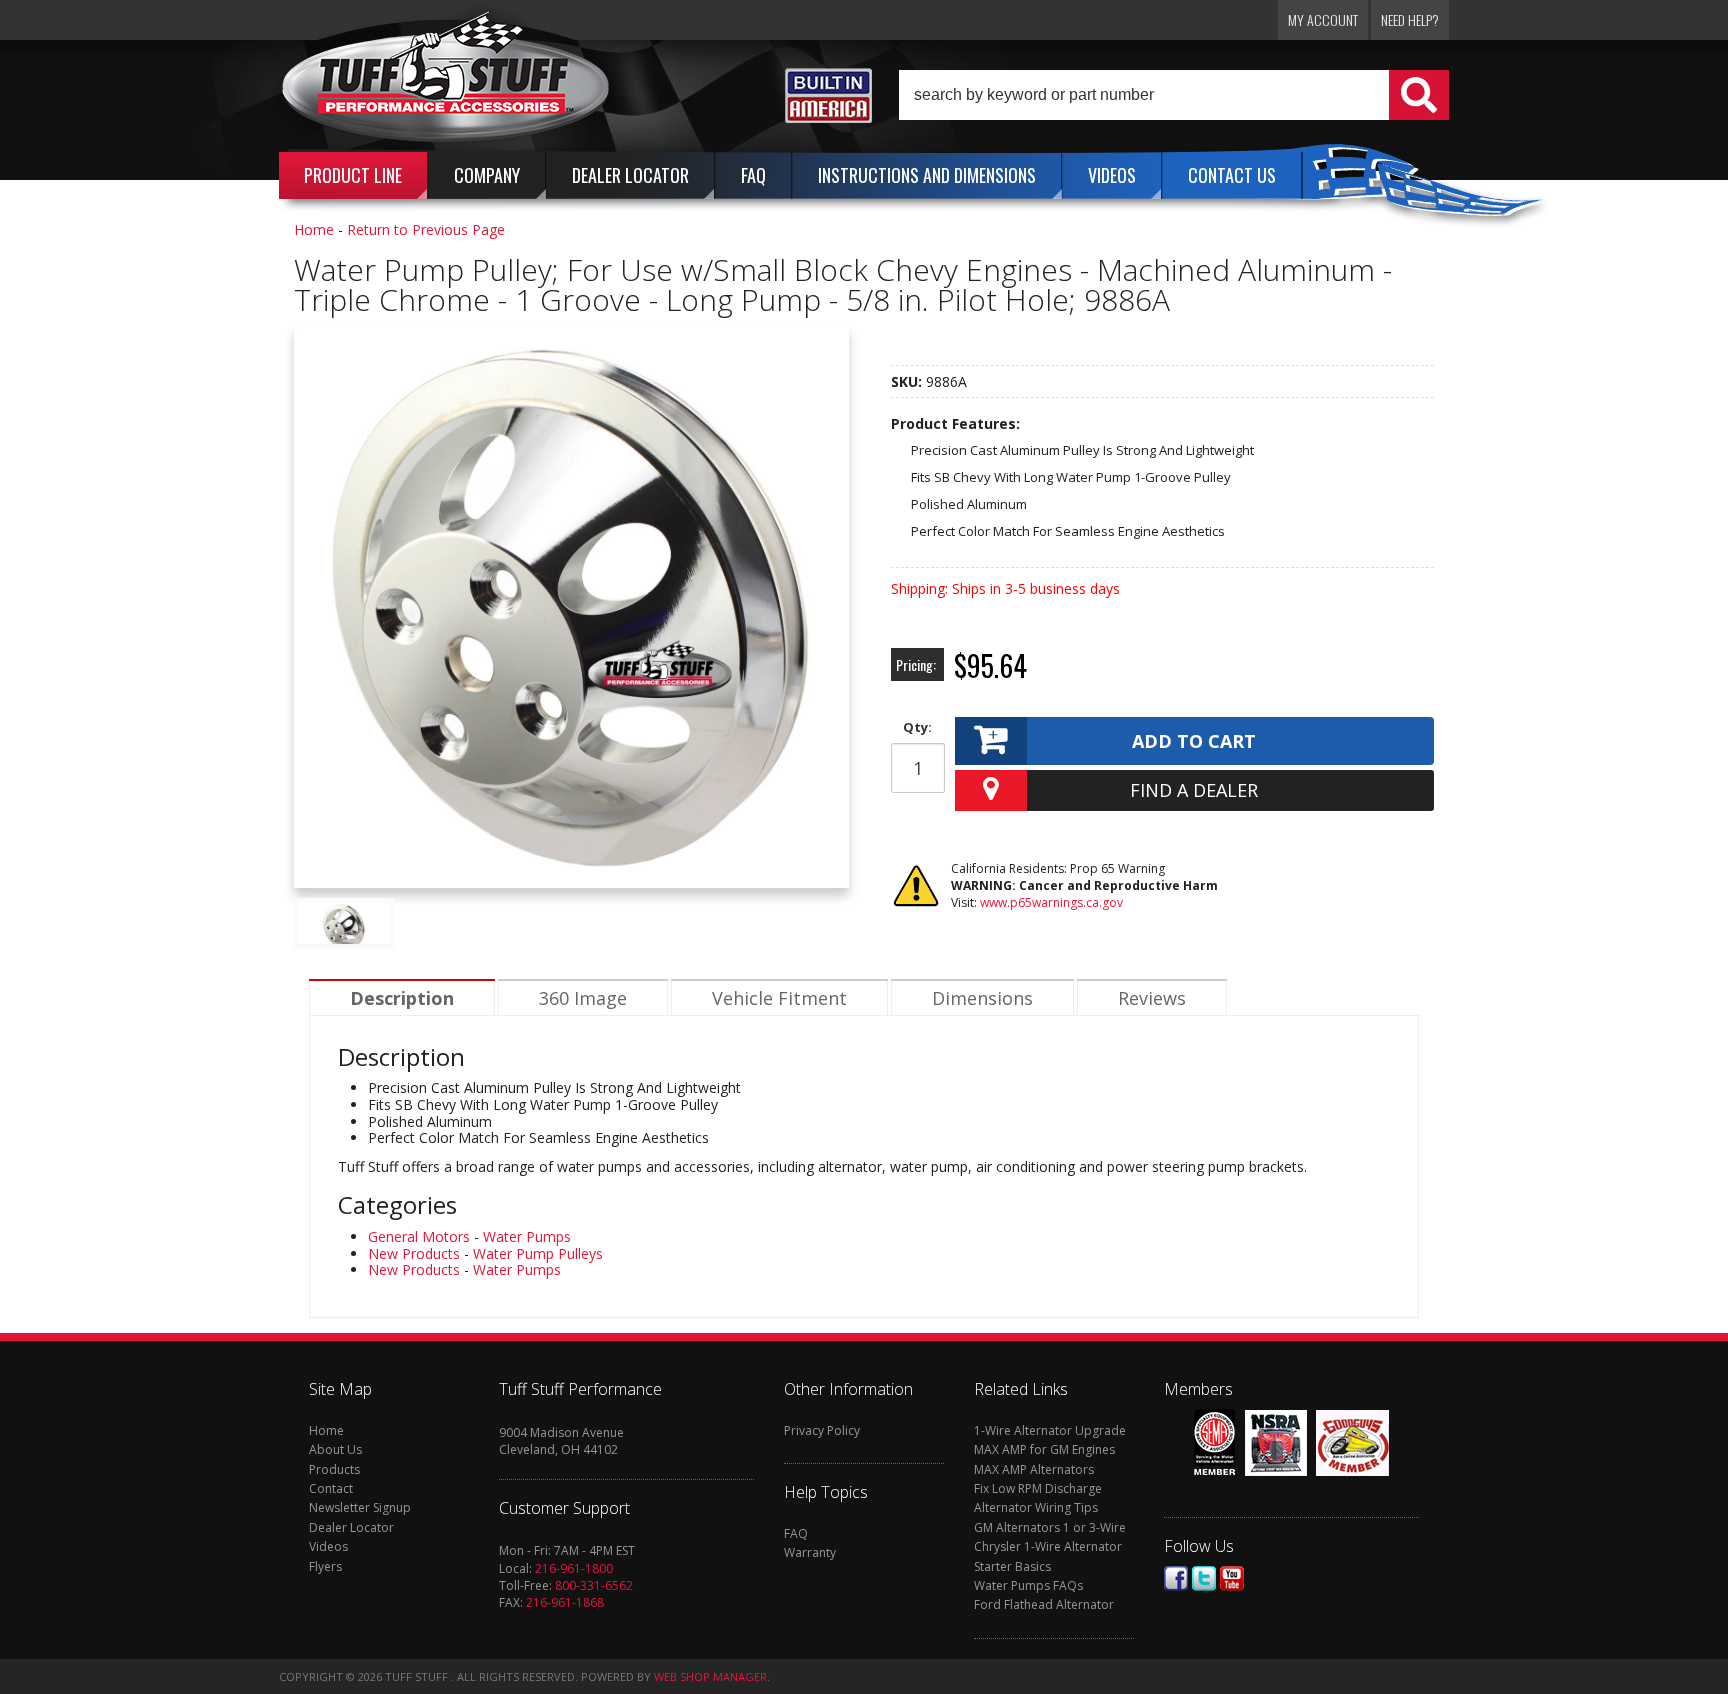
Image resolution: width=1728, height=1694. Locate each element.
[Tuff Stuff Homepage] (446, 83)
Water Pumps (527, 1236)
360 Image (583, 998)
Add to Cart (1194, 741)
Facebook (1176, 1578)
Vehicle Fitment (779, 998)
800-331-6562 (594, 1585)
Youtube (1232, 1578)
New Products (414, 1253)
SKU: (908, 381)
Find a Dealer (1194, 790)
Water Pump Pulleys (538, 1253)
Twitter (1204, 1578)
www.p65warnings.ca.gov (1051, 902)
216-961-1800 (574, 1568)
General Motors (419, 1236)
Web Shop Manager (710, 1676)
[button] (1174, 95)
